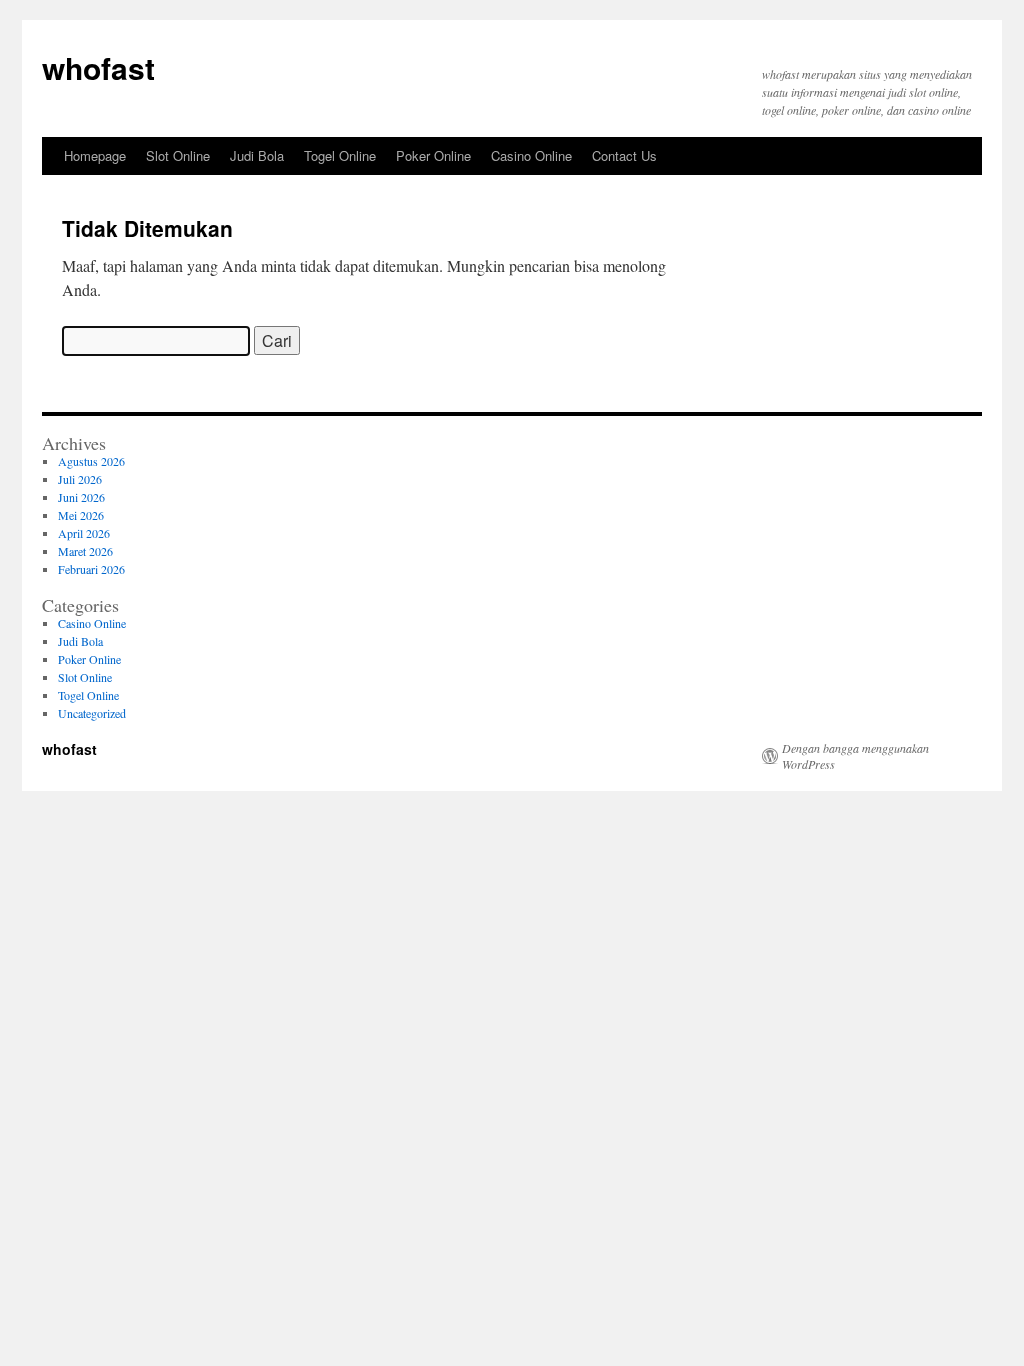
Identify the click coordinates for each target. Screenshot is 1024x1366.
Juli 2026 (80, 479)
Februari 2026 (91, 569)
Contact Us (624, 155)
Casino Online (531, 155)
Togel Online (340, 155)
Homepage (95, 155)
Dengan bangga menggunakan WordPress (855, 756)
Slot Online (178, 155)
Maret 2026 (85, 551)
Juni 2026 (81, 497)
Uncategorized (92, 713)
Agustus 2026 (91, 461)
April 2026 (84, 533)
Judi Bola (257, 155)
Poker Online (433, 155)
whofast (98, 67)
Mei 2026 (81, 515)
